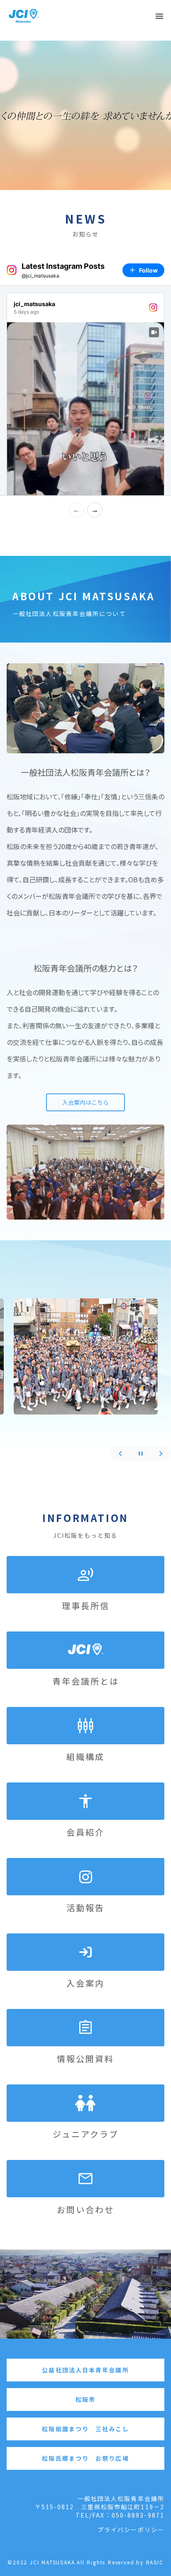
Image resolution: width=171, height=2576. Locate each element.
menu (159, 16)
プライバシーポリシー (131, 2530)
